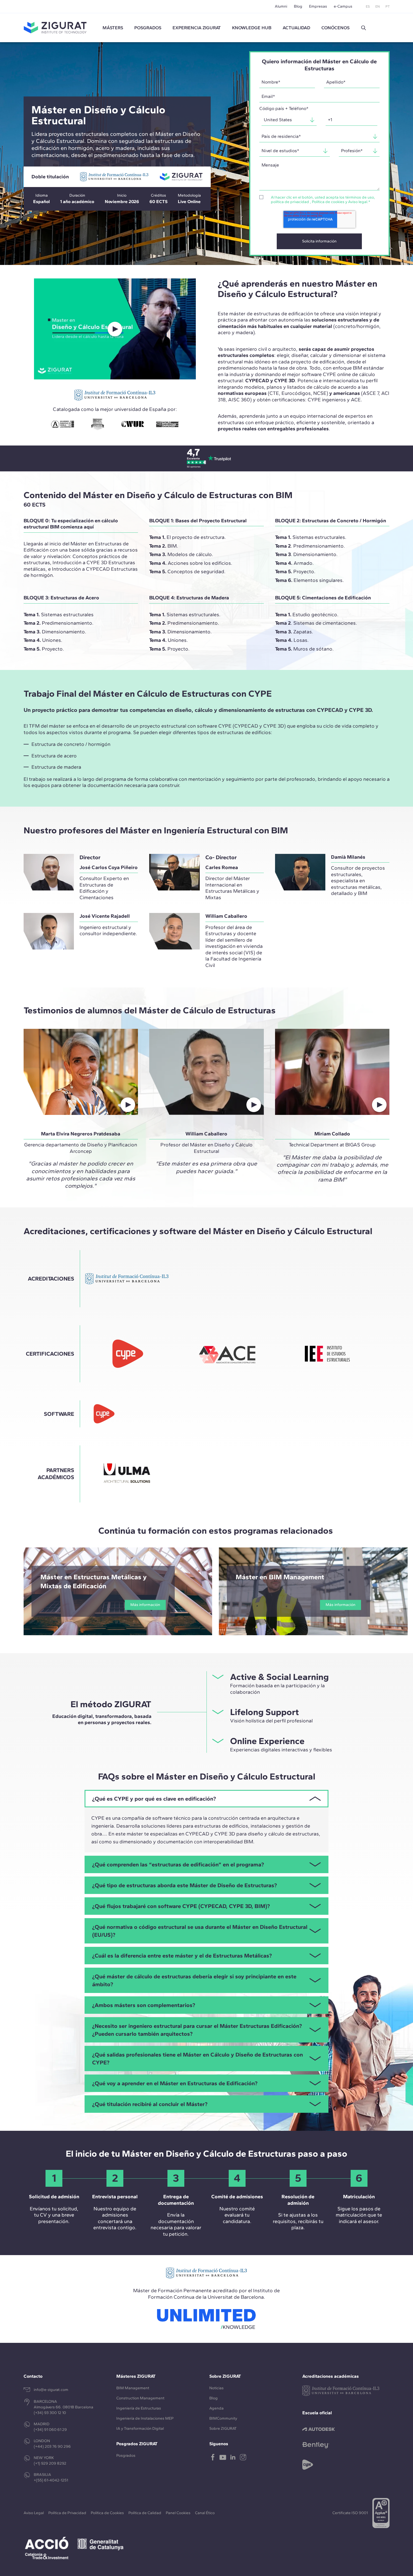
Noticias (216, 2388)
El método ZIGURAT (111, 1704)
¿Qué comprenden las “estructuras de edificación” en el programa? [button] (178, 1864)
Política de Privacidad (67, 2513)
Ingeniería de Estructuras (139, 2408)
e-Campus (343, 6)
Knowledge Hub (252, 28)
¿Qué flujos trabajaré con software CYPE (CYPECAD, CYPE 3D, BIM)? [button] (181, 1906)
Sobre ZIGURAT (223, 2428)
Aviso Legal (34, 2513)
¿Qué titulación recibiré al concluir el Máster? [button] (150, 2104)
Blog (298, 6)
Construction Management (140, 2398)
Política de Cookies (107, 2513)
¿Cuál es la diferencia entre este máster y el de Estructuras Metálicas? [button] (182, 1956)
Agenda (216, 2408)
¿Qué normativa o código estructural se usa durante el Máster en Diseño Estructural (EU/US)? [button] (200, 1931)
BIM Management (133, 2388)
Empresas (318, 6)
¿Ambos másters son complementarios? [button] (144, 2005)
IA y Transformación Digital (140, 2428)
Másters (113, 28)
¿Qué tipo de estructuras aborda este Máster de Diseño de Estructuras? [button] (184, 1885)
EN (378, 6)
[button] (364, 28)
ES (368, 6)
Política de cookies (328, 202)
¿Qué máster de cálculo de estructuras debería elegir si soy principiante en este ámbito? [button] (194, 1980)
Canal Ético (205, 2513)
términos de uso (360, 197)
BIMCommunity (223, 2418)
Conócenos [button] (335, 28)
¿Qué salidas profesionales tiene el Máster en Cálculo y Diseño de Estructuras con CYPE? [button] (198, 2058)
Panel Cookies (178, 2513)
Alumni (281, 6)
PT (388, 6)
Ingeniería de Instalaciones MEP (145, 2418)
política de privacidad (290, 202)
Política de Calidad (145, 2513)
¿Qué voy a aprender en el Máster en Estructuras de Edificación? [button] (175, 2083)
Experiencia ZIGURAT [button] (197, 28)
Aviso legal (358, 202)
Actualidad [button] (296, 28)
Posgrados (148, 28)
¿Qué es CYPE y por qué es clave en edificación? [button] (154, 1799)
